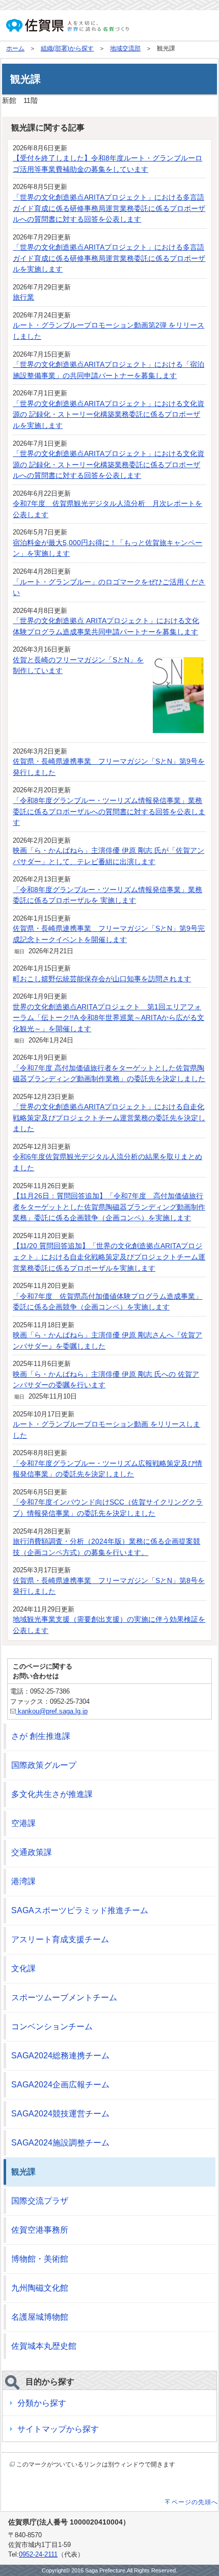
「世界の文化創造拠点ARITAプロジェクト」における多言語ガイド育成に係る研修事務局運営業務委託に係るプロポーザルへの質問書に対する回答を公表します (109, 208)
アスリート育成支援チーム (60, 1939)
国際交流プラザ (40, 2201)
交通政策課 (32, 1852)
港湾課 (23, 1881)
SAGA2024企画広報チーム (60, 2085)
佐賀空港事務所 (40, 2230)
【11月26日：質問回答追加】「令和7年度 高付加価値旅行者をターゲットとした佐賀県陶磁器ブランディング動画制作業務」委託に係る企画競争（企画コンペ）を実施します (109, 1207)
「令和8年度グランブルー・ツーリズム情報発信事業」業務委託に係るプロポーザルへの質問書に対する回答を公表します (109, 811)
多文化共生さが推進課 (52, 1794)
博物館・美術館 (40, 2259)
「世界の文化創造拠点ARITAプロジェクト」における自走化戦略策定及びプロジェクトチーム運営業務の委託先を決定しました (109, 1118)
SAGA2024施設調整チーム (60, 2143)
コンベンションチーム (52, 2027)
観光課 (23, 2172)
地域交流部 (125, 48)
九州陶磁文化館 (40, 2288)
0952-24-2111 (38, 2554)
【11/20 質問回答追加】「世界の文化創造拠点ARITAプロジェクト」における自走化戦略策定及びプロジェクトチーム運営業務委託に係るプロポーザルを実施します (109, 1257)
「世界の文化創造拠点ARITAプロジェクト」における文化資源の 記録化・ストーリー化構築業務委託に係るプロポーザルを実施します (108, 414)
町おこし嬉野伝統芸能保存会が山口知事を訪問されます (102, 979)
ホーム (15, 48)
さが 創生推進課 (41, 1736)
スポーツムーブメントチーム (64, 1997)
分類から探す (42, 2403)
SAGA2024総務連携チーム (60, 2056)
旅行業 (23, 297)
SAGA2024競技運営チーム (60, 2114)
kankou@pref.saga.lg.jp (52, 1711)
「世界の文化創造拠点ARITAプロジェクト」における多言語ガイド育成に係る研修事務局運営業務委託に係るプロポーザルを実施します (109, 258)
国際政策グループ (44, 1765)
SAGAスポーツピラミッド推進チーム (80, 1910)
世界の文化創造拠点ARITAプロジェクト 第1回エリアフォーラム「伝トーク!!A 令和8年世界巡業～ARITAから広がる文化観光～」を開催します (108, 1018)
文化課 (23, 1968)
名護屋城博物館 (40, 2317)
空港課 (23, 1823)
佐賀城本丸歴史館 (44, 2346)
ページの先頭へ (195, 2502)
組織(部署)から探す (67, 48)
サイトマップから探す (58, 2429)
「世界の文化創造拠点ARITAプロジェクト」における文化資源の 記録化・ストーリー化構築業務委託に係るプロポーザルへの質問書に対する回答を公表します (108, 464)
